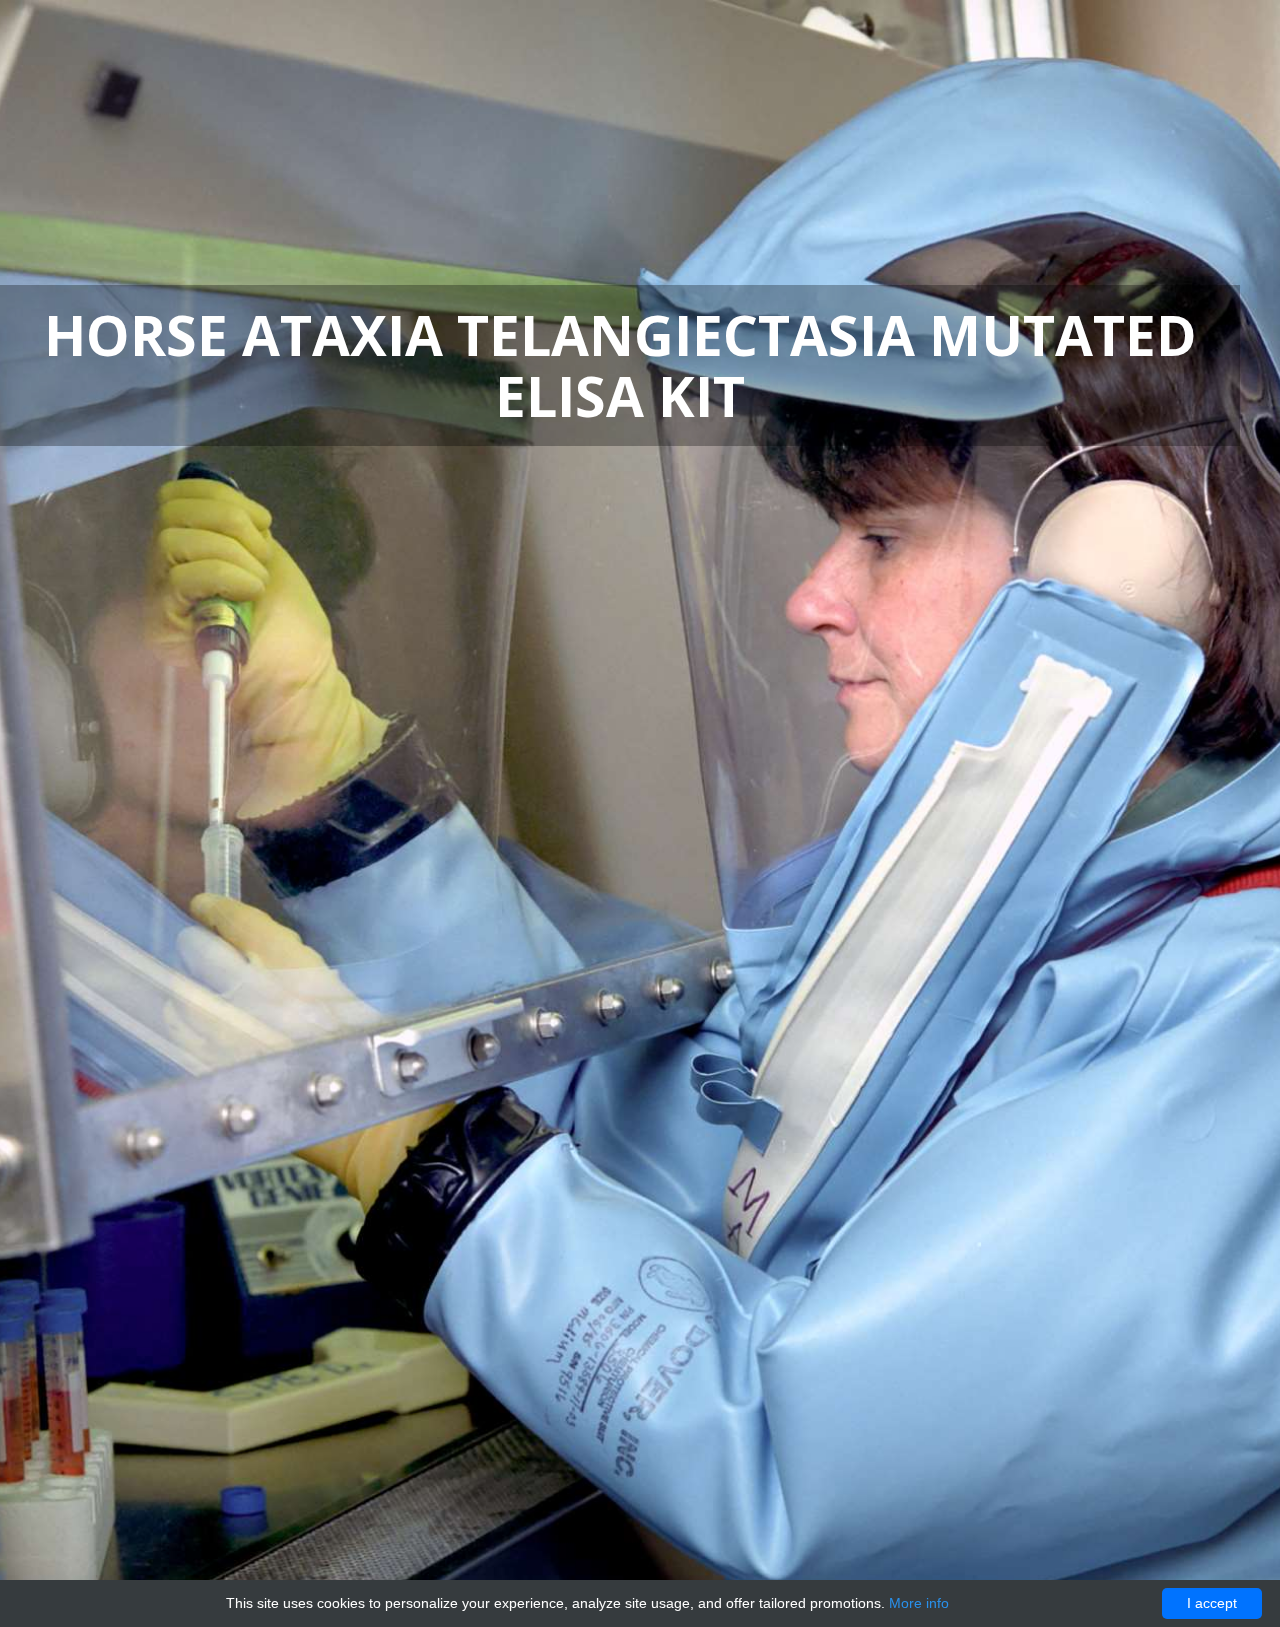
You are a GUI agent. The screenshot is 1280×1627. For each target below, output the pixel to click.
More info (919, 1603)
